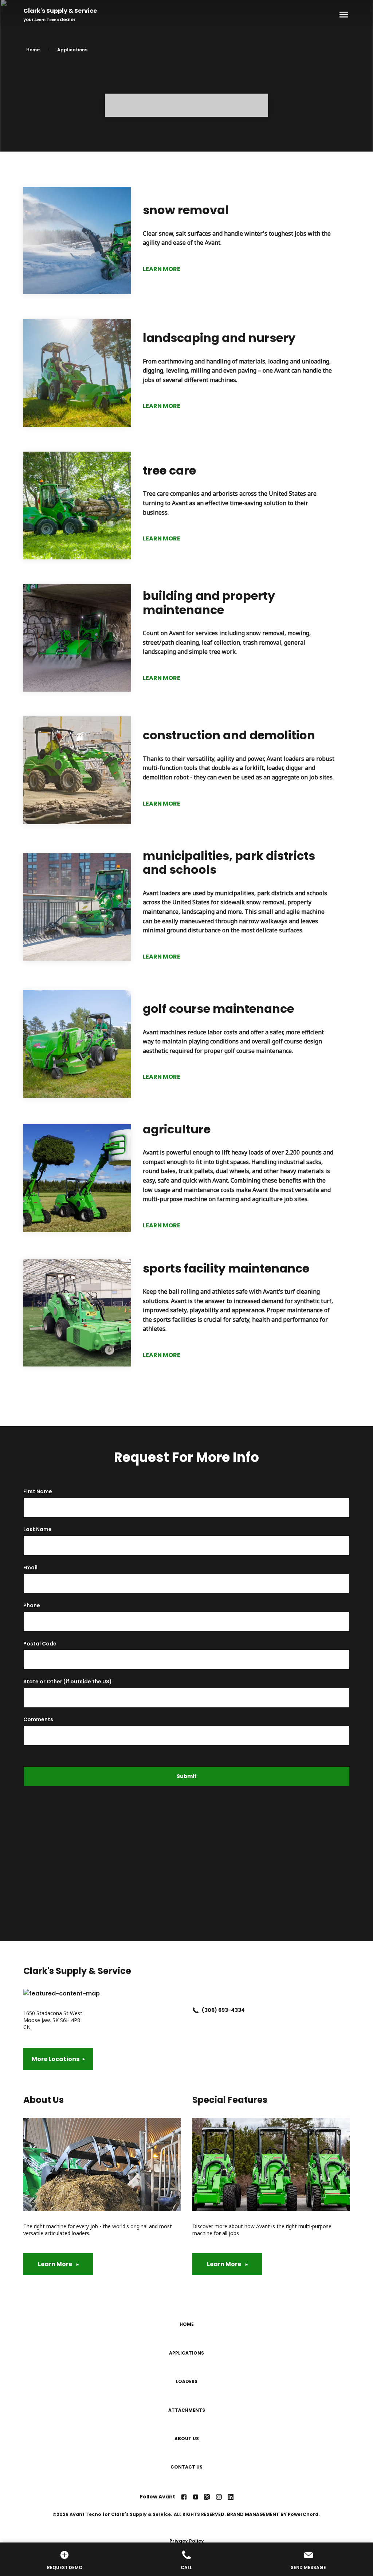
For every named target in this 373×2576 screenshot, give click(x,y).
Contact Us (186, 2467)
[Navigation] (342, 15)
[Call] (187, 2556)
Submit (187, 1776)
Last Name (38, 1529)
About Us (187, 2439)
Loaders (187, 2381)
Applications (72, 50)
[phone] (196, 2010)
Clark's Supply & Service (60, 11)
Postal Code (40, 1644)
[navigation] (192, 2396)
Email (30, 1568)
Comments (38, 1720)
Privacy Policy (187, 2541)
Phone (32, 1606)
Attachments (187, 2410)
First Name (38, 1492)
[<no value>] (184, 2497)
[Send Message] (308, 2556)
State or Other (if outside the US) (68, 1682)
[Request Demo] (65, 2556)
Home (33, 50)
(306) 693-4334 (223, 2010)
